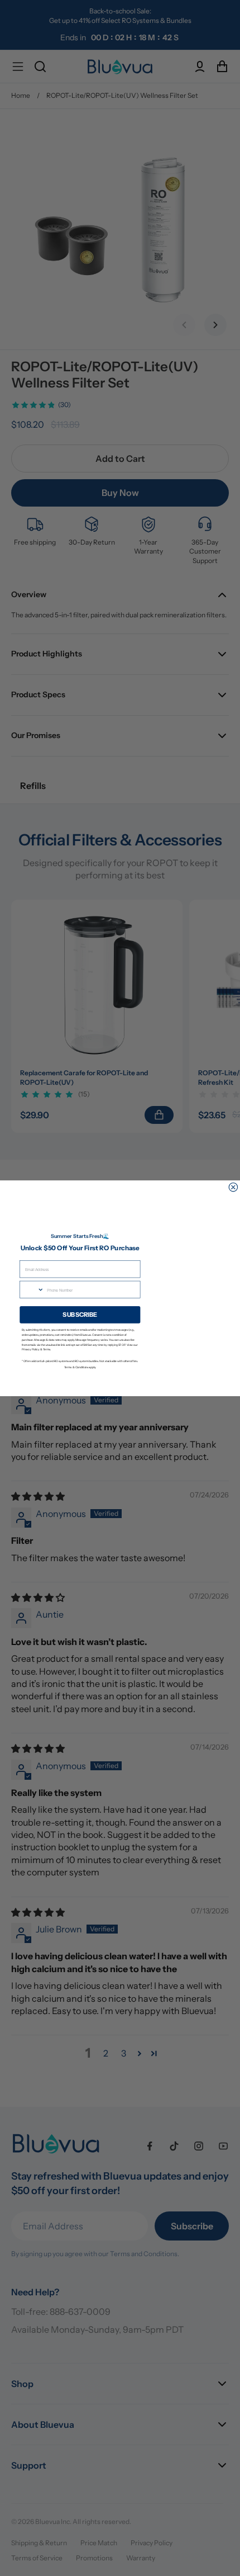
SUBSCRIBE (80, 1314)
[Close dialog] (233, 1187)
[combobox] (32, 1289)
